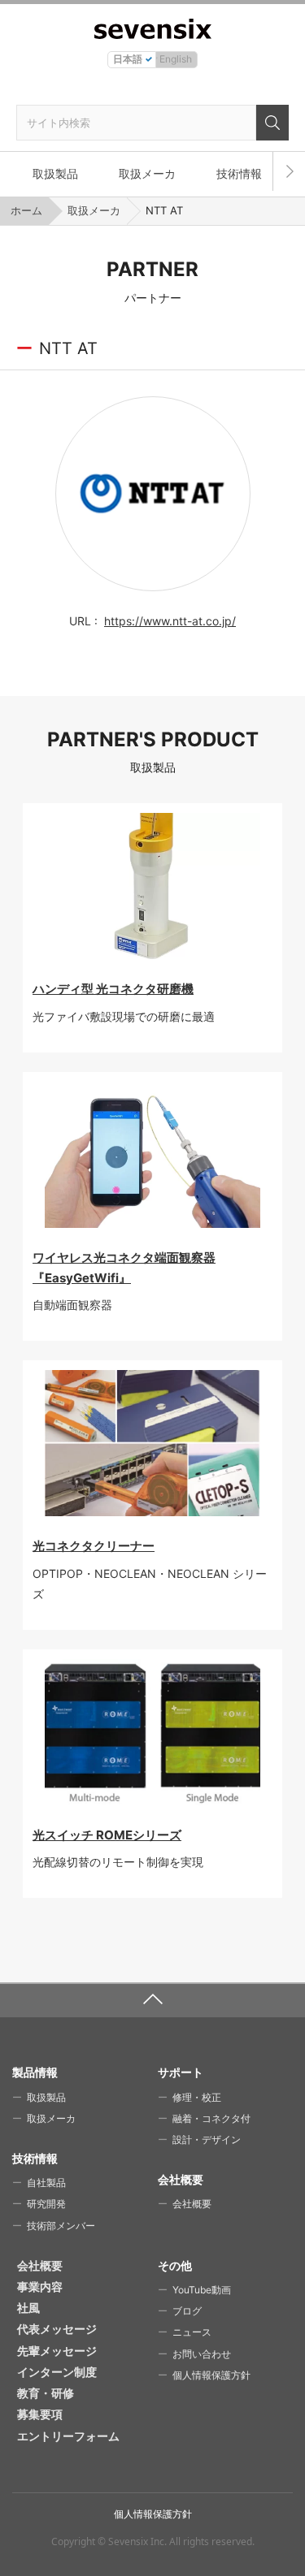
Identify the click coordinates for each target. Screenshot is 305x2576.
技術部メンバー (61, 2226)
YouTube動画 (202, 2290)
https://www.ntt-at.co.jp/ (170, 621)
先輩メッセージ (57, 2351)
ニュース (192, 2332)
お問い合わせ (202, 2354)
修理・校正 (197, 2097)
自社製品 (46, 2183)
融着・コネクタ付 (211, 2118)
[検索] (272, 123)
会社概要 (192, 2204)
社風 (28, 2308)
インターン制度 (57, 2372)
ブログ (187, 2311)
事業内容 (40, 2286)
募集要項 (40, 2414)
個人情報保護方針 (211, 2375)
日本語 (128, 59)
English (176, 59)
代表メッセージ (57, 2329)
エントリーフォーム (68, 2436)
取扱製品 (55, 173)
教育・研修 (46, 2393)
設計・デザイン (207, 2139)
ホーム (26, 210)
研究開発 (46, 2204)
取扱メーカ (147, 173)
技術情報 (239, 173)
